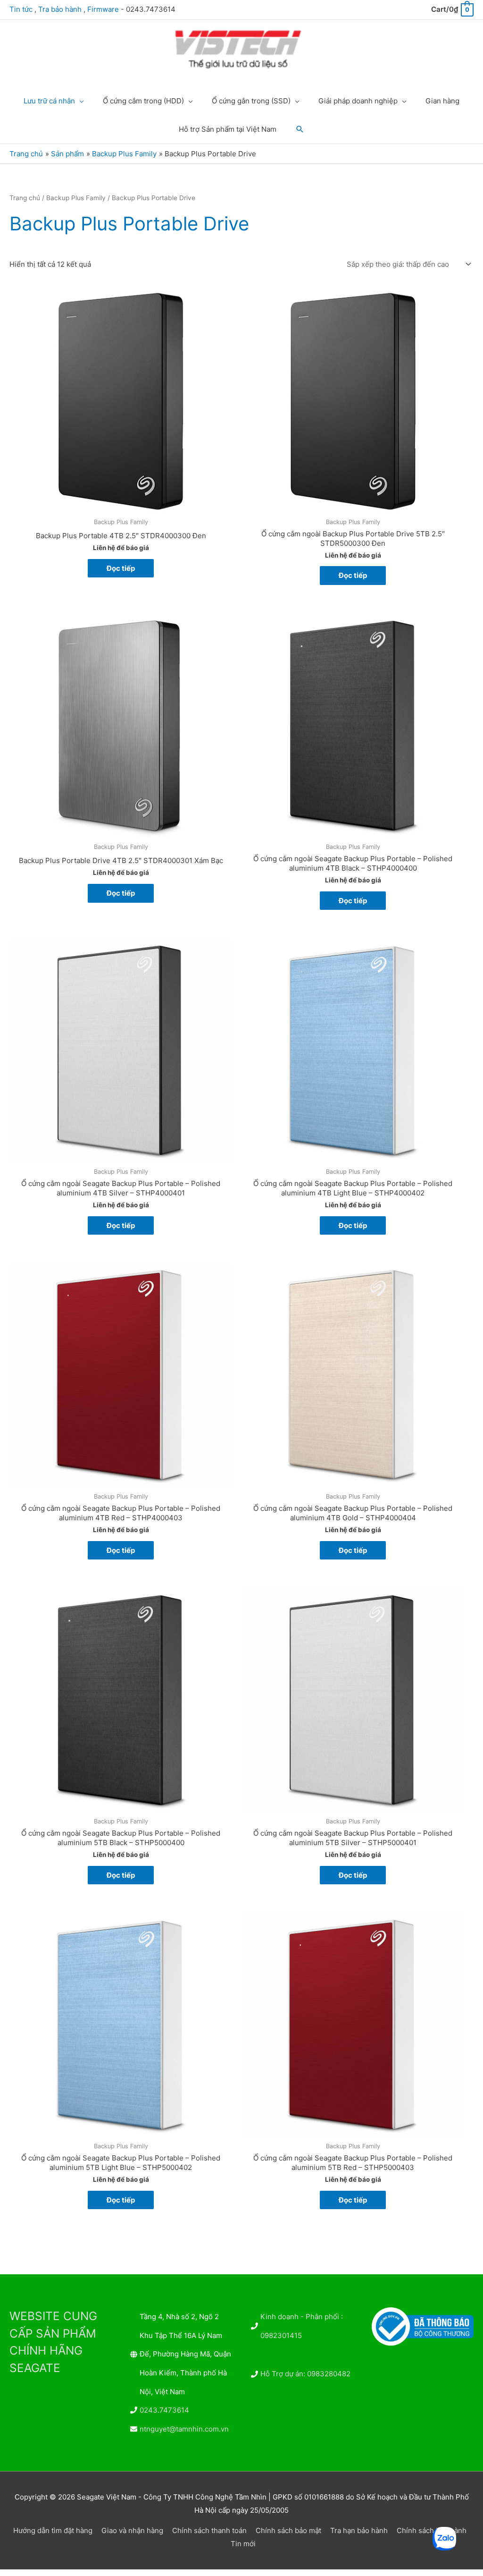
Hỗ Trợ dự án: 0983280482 (305, 2374)
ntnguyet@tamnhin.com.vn (184, 2429)
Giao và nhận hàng (132, 2530)
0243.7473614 (164, 2410)
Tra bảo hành (60, 9)
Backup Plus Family (76, 198)
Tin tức (21, 9)
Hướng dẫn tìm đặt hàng (53, 2530)
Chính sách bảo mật (288, 2530)
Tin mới (243, 2544)
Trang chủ (25, 198)
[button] (300, 129)
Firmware (103, 9)
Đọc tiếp (121, 568)
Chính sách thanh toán (209, 2530)
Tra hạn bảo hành (359, 2530)
